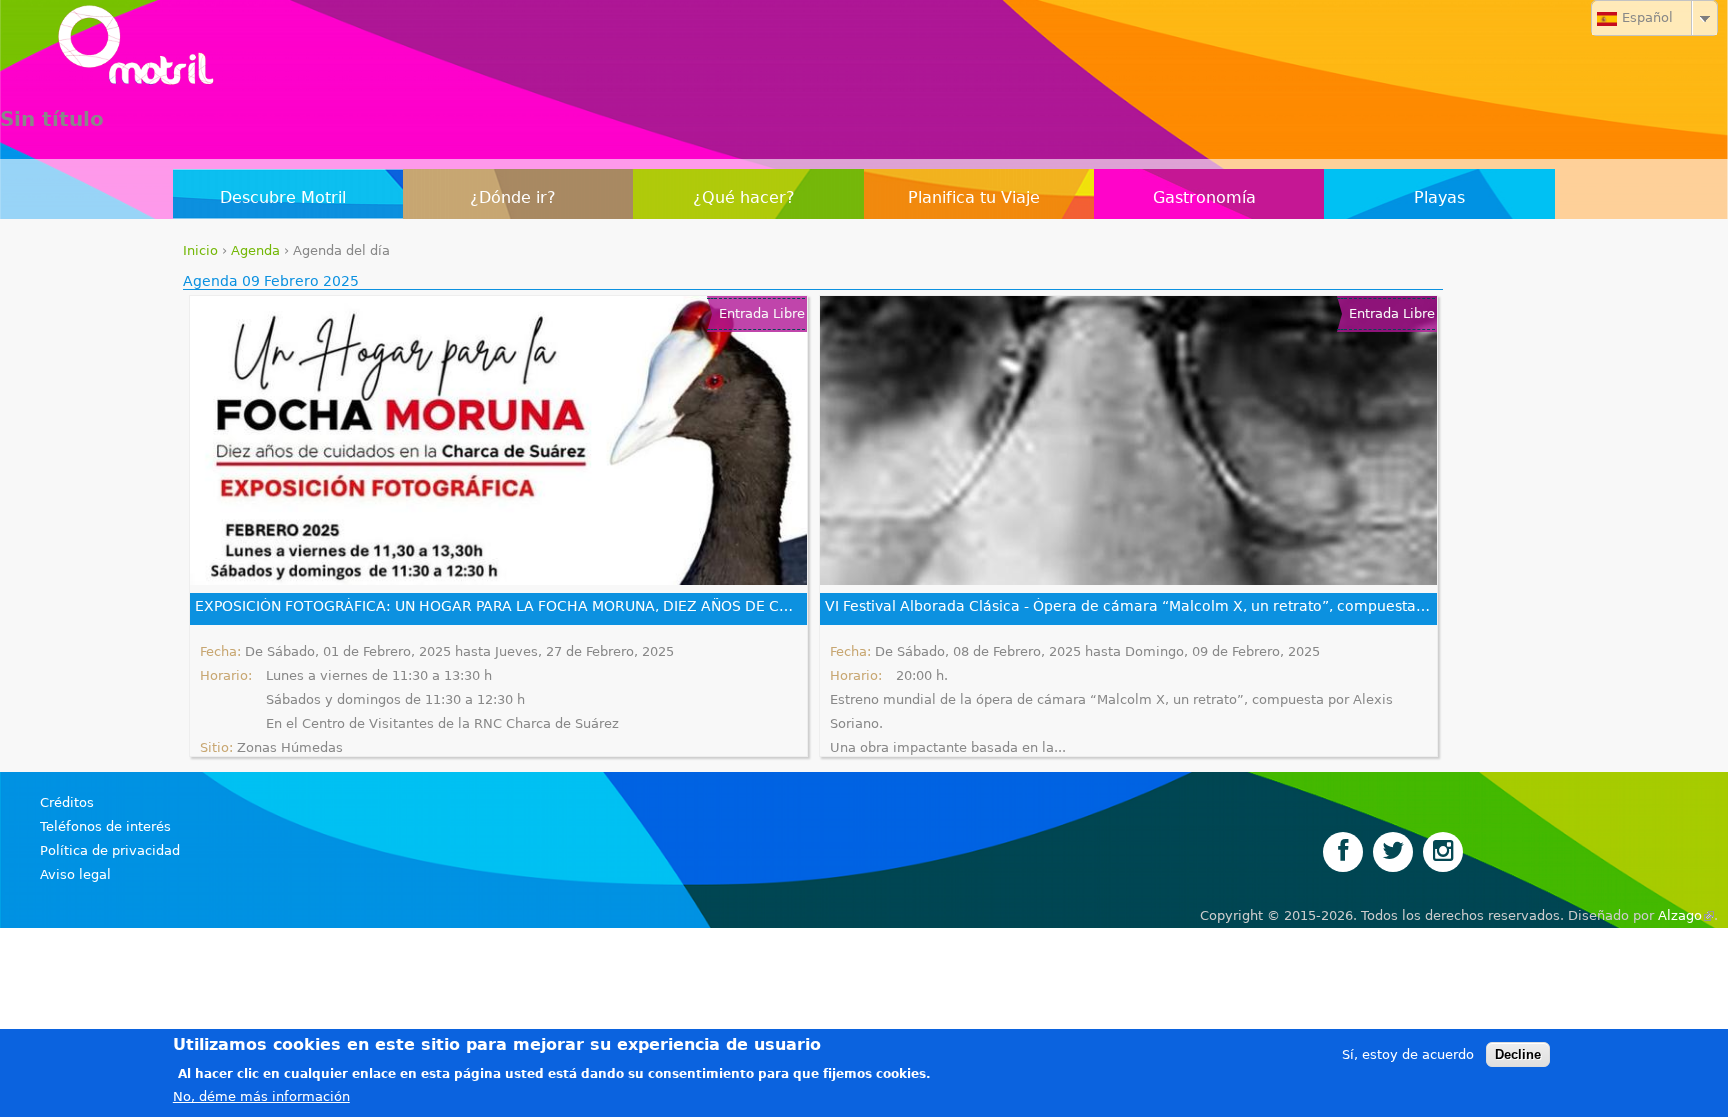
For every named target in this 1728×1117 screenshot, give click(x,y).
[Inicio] (864, 50)
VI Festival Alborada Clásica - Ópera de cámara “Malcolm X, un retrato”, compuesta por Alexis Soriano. (1128, 606)
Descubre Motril (283, 197)
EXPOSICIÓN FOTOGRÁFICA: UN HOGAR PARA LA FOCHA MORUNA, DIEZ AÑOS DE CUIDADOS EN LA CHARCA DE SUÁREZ (498, 606)
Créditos (67, 802)
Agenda (255, 250)
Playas (1439, 197)
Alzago (1686, 915)
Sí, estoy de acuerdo (1408, 1054)
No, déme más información (261, 1096)
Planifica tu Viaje (974, 197)
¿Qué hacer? (744, 197)
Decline (1518, 1054)
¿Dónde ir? (513, 197)
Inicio (200, 250)
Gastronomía (1204, 197)
